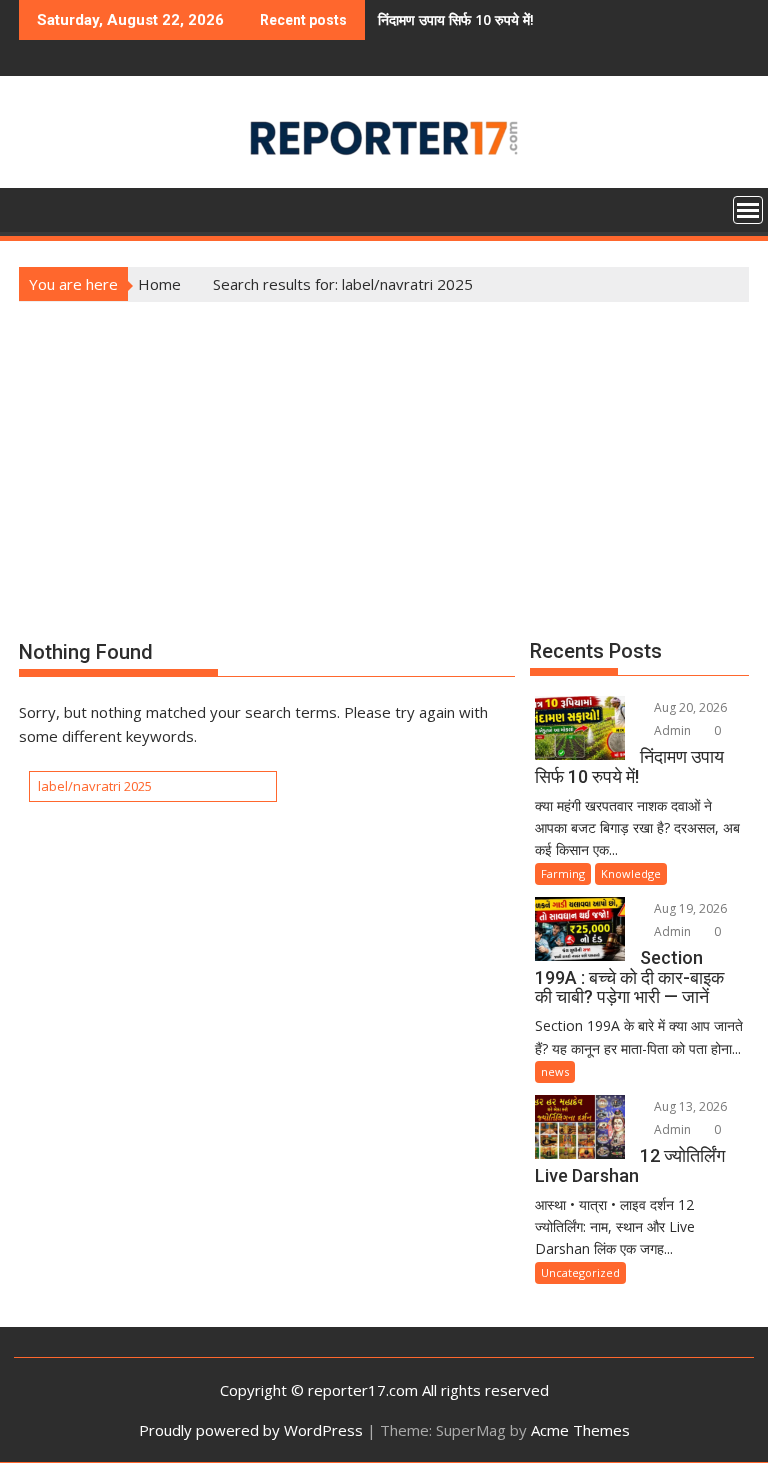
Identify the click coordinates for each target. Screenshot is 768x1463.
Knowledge (631, 873)
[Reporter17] (38, 208)
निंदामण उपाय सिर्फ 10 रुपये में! (428, 19)
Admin (671, 730)
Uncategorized (580, 1272)
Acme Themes (580, 1430)
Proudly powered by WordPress (251, 1430)
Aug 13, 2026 (689, 1106)
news (555, 1071)
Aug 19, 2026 (689, 908)
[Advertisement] (384, 452)
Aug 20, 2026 (689, 707)
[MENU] (748, 210)
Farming (563, 873)
